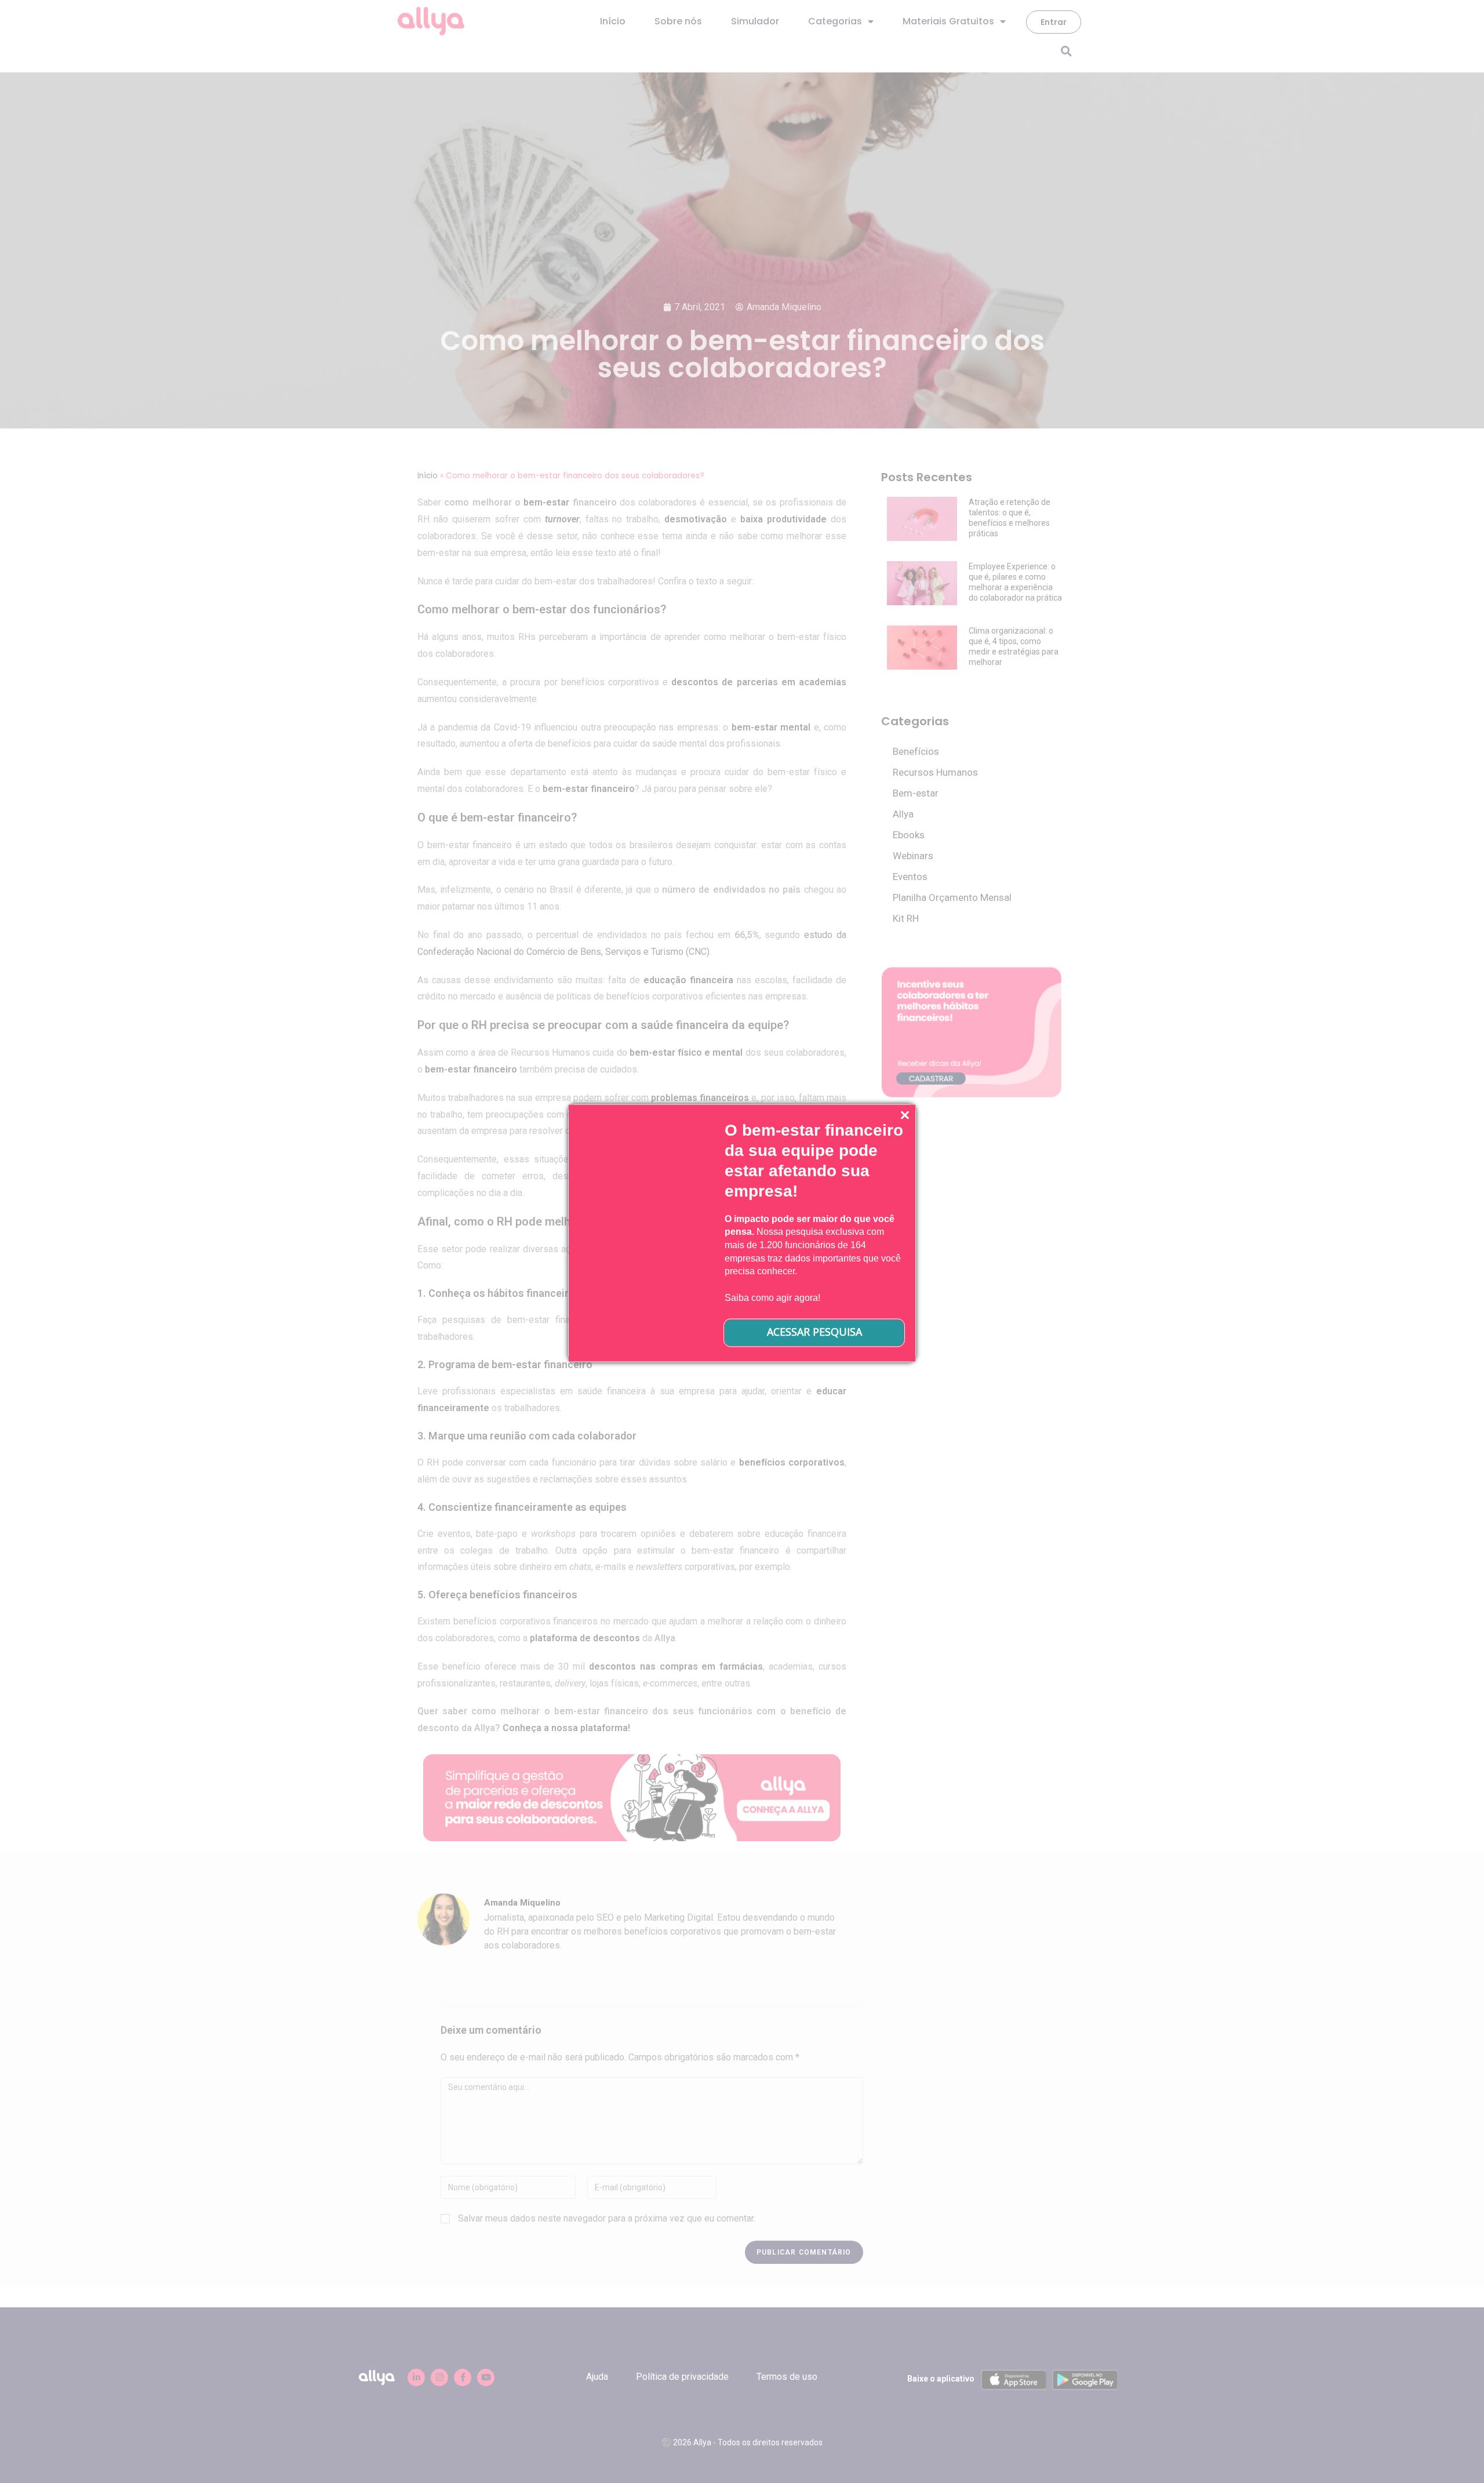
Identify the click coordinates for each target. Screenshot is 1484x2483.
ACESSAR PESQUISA (814, 1332)
